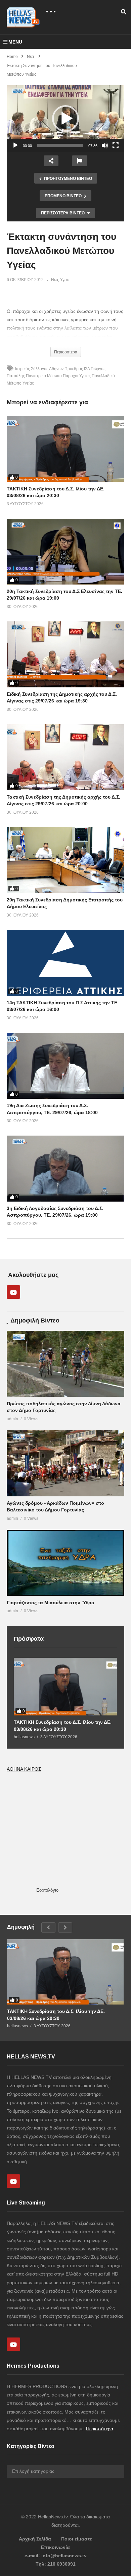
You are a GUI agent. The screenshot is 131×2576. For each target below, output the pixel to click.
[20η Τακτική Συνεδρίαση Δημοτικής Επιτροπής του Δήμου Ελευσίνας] (65, 860)
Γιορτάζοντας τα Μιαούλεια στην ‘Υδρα (51, 1603)
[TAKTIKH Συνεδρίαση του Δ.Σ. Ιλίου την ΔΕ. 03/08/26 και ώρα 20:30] (65, 449)
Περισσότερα (100, 2429)
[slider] (60, 145)
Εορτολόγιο (47, 1890)
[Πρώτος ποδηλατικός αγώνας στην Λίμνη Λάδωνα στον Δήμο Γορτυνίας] (65, 1364)
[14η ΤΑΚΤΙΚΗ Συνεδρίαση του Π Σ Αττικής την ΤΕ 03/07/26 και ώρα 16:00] (65, 963)
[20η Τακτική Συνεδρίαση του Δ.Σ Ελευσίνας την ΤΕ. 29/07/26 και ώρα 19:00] (65, 552)
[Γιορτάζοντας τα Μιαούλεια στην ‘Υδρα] (65, 1563)
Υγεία (65, 280)
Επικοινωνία (55, 2547)
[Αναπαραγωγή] (15, 145)
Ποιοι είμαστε (77, 2539)
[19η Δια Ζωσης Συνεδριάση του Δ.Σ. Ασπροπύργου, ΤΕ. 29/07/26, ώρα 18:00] (65, 1066)
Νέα (55, 280)
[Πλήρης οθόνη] (116, 145)
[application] (65, 119)
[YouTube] (13, 1292)
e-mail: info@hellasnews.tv (56, 2556)
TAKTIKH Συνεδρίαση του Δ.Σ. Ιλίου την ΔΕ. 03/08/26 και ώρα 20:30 (63, 1725)
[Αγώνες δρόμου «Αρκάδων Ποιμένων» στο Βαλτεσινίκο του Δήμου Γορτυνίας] (65, 1463)
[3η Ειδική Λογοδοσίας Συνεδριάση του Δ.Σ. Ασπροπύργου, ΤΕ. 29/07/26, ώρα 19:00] (65, 1169)
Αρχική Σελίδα (35, 2539)
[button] (65, 119)
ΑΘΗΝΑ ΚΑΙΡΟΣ (24, 1769)
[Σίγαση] (105, 145)
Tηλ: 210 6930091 (56, 2564)
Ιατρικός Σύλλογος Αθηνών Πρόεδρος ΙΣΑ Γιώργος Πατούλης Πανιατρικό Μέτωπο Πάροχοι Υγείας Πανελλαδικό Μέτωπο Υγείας (61, 376)
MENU (15, 42)
